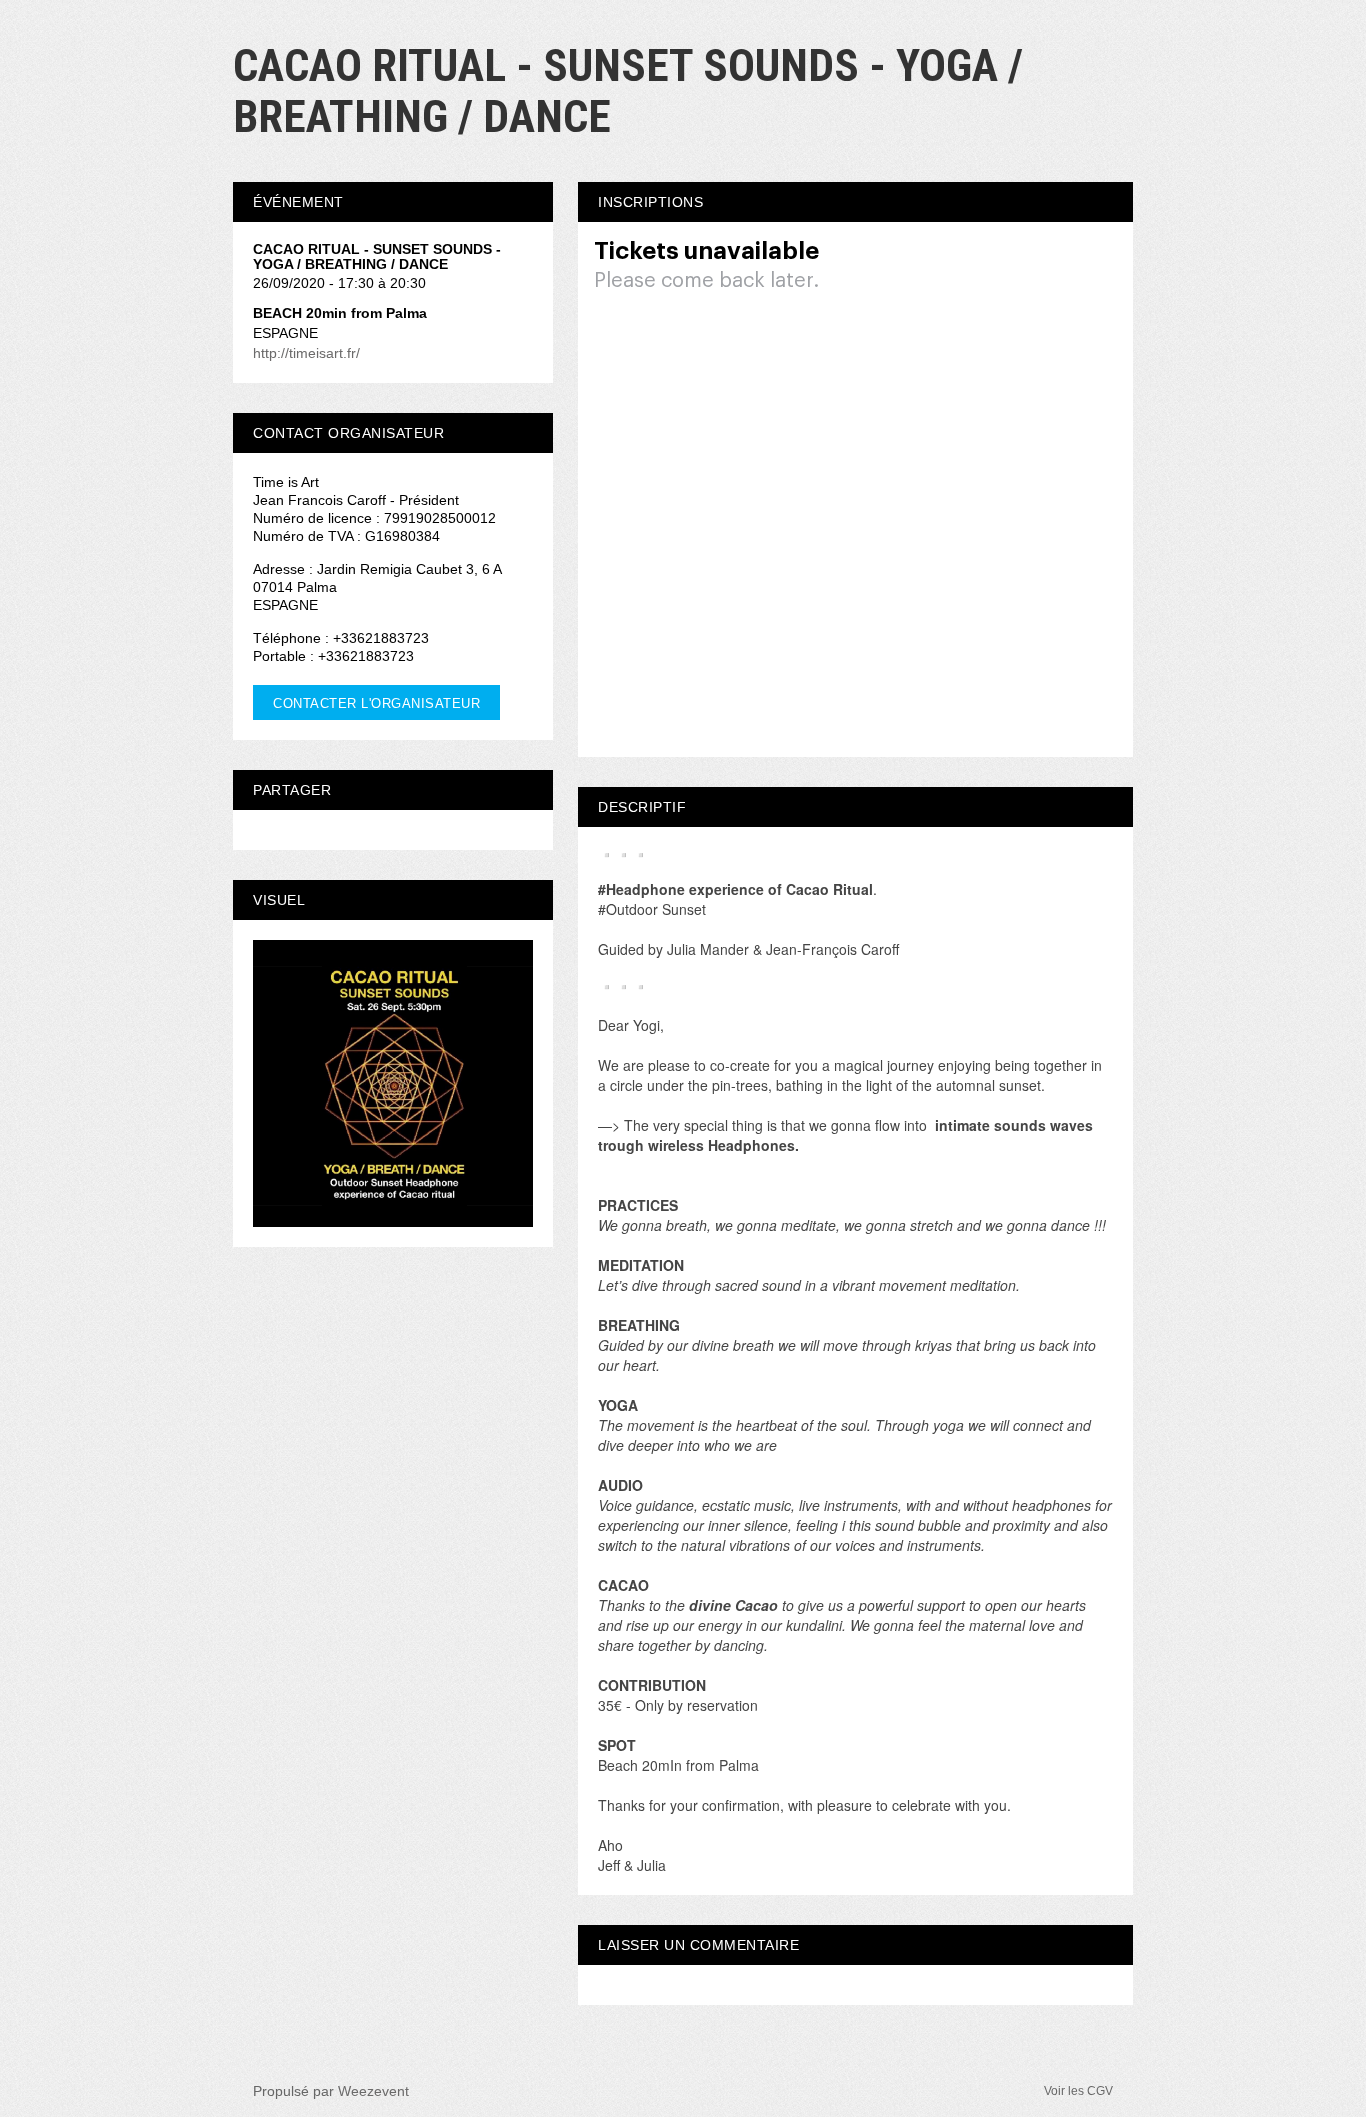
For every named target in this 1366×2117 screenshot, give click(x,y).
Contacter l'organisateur (376, 703)
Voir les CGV (1078, 2091)
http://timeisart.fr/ (306, 353)
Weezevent (373, 2091)
